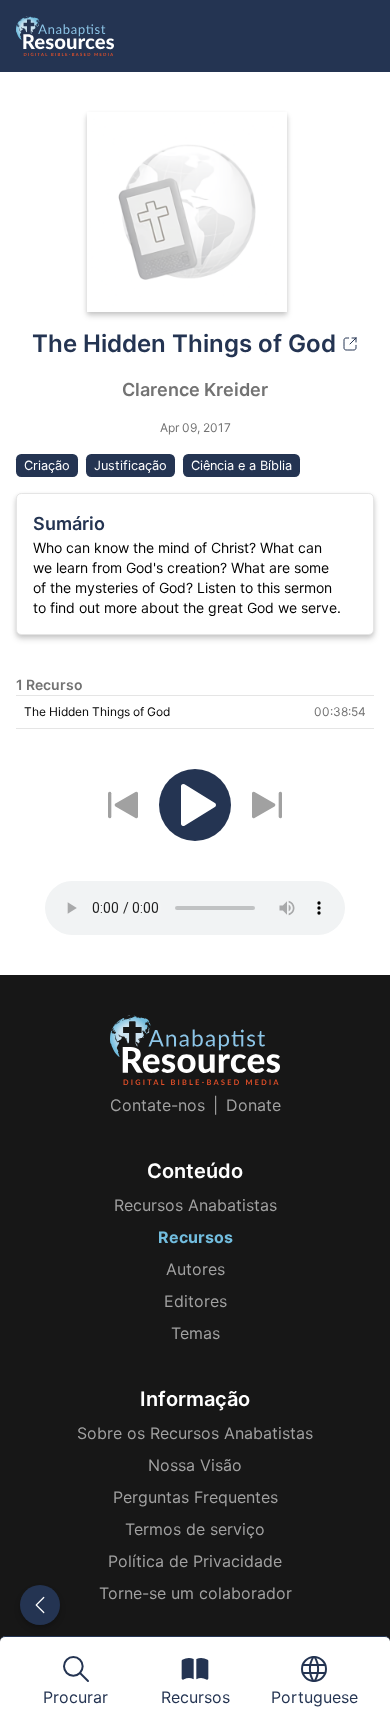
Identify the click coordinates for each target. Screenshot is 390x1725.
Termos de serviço (195, 1529)
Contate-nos (157, 1105)
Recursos (195, 1237)
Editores (195, 1301)
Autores (195, 1269)
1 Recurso (49, 684)
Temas (195, 1333)
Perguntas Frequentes (195, 1497)
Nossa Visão (195, 1465)
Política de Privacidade (195, 1561)
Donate (253, 1105)
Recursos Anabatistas (195, 1205)
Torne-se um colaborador (195, 1593)
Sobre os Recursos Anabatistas (195, 1433)
